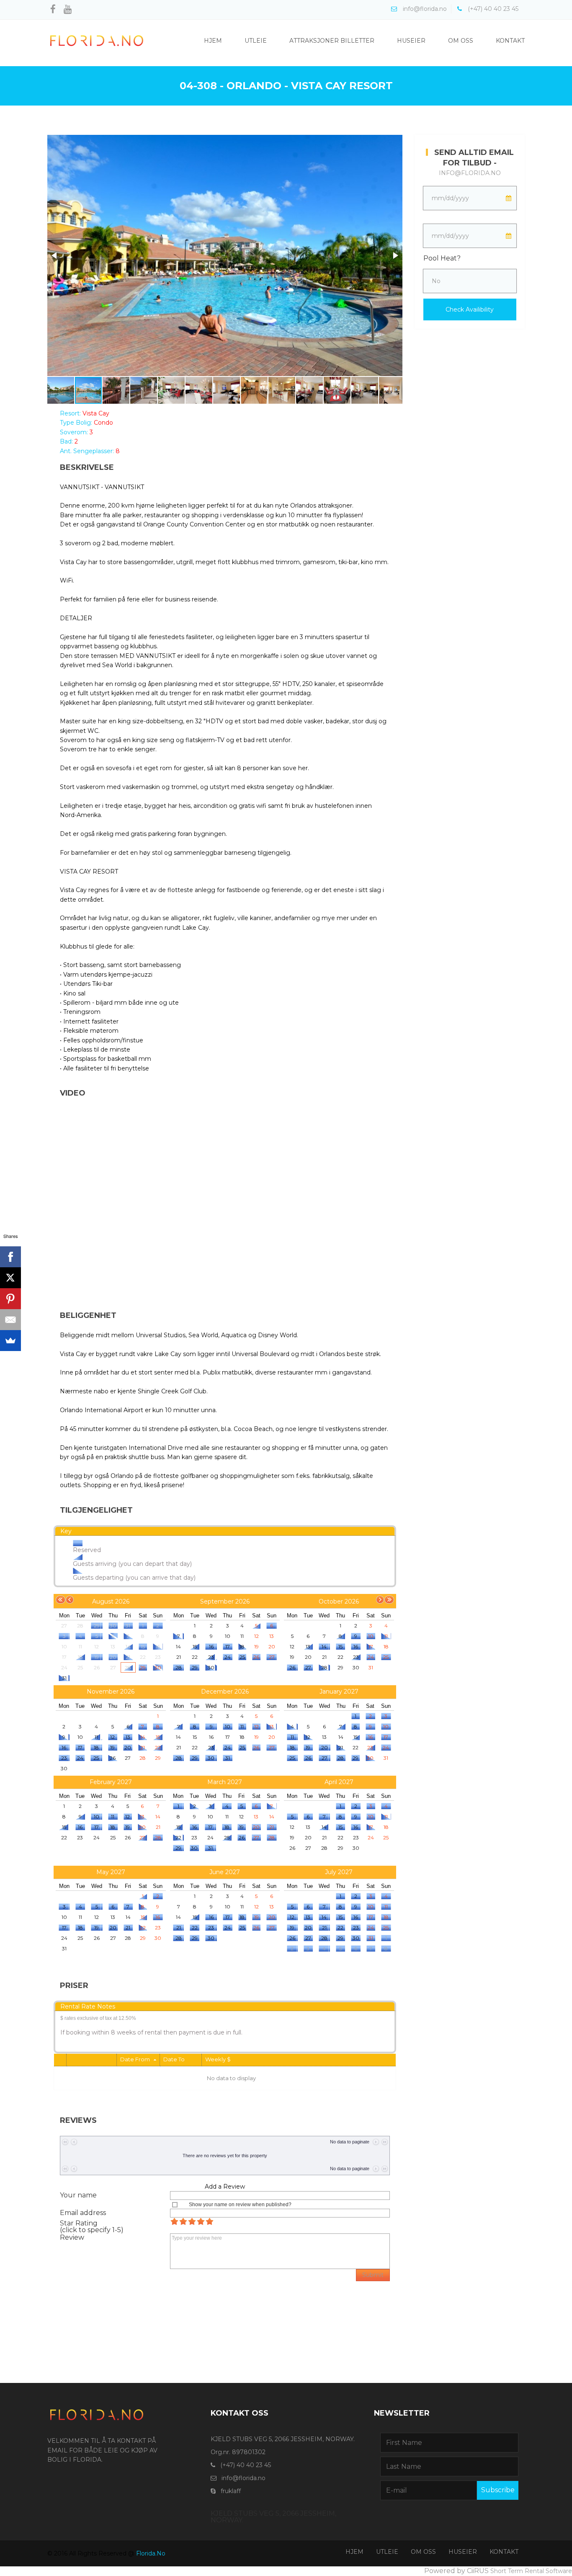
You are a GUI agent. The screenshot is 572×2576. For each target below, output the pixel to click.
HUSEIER (463, 2552)
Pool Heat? (442, 258)
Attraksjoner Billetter (332, 41)
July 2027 (339, 1872)
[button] (55, 255)
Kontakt (510, 41)
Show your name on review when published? (240, 2205)
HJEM (354, 2552)
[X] (10, 1278)
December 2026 (225, 1692)
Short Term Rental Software (531, 2571)
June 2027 (225, 1872)
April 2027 (339, 1782)
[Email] (10, 1320)
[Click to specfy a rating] (174, 2221)
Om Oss (461, 41)
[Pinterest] (10, 1299)
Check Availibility (470, 309)
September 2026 (225, 1601)
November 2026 (111, 1692)
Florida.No (151, 2553)
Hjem (213, 41)
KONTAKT (504, 2552)
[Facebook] (10, 1257)
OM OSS (423, 2552)
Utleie (256, 41)
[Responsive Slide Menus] (97, 40)
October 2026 (339, 1601)
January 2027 (339, 1692)
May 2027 (111, 1872)
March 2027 (225, 1782)
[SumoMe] (10, 1341)
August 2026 (111, 1601)
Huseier (411, 41)
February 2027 (111, 1782)
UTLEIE (387, 2552)
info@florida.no (470, 173)
